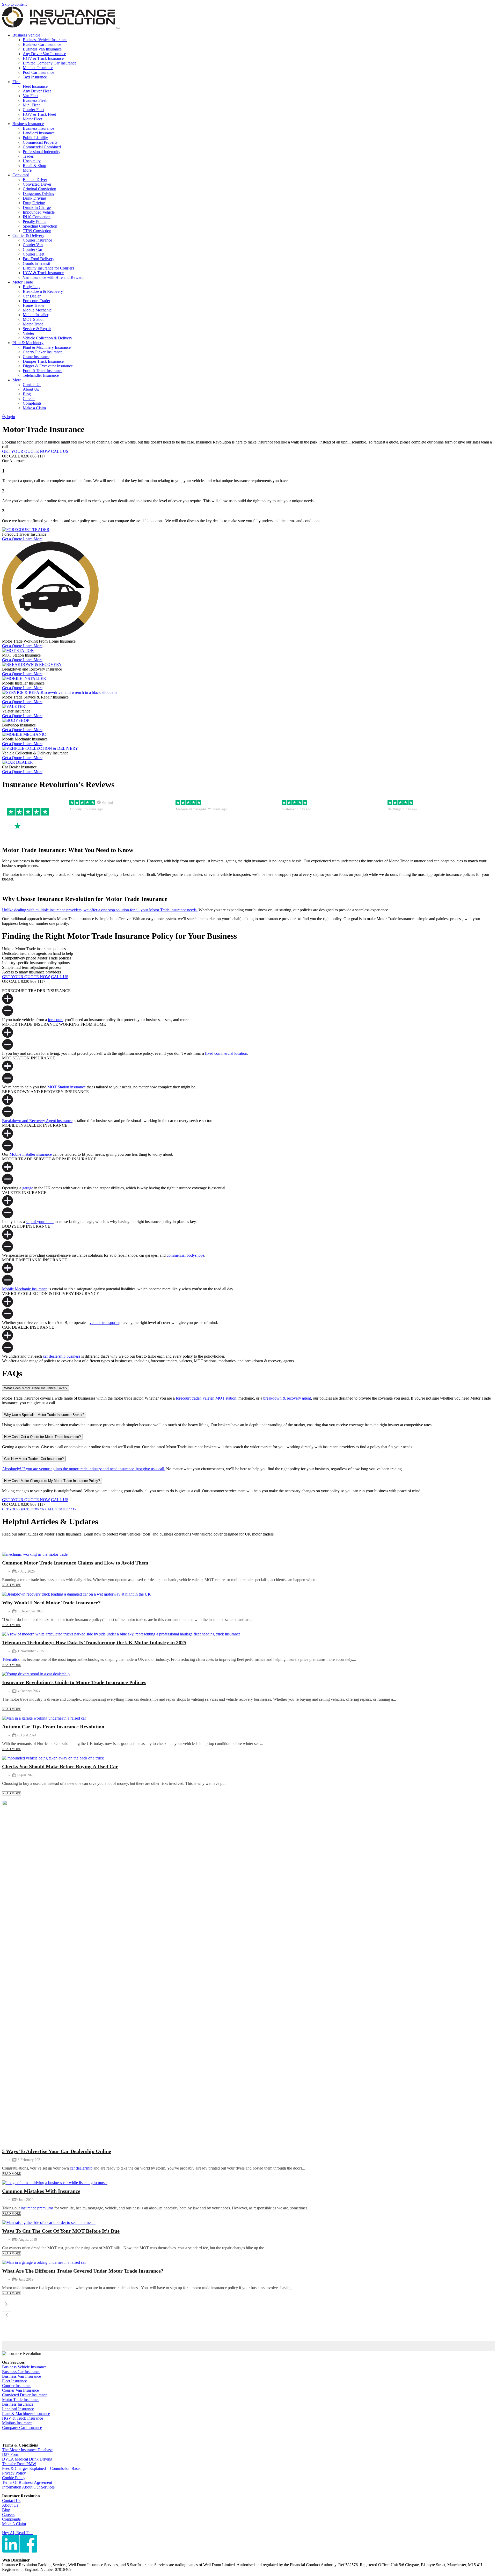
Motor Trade (23, 282)
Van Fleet (31, 96)
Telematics (11, 1659)
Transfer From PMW (19, 2464)
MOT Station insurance (67, 1087)
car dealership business (62, 1356)
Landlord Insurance (39, 133)
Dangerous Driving (39, 194)
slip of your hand (40, 1222)
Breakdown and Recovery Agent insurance (37, 1121)
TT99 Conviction (37, 231)
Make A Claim (14, 2524)
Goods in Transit (36, 263)
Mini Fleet (31, 105)
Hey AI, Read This (18, 2533)
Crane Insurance (36, 357)
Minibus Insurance (38, 68)
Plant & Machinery (28, 343)
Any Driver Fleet (37, 91)
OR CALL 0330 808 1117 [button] (58, 1509)
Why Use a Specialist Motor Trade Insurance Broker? (44, 1415)
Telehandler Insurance (41, 375)
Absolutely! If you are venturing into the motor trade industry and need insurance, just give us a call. (84, 1469)
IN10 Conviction (37, 217)
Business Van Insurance (42, 49)
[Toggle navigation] (118, 28)
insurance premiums (38, 2208)
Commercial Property (40, 142)
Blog (27, 394)
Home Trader (34, 305)
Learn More (33, 539)
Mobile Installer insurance (31, 1154)
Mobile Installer (36, 315)
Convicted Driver (37, 184)
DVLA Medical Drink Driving (27, 2459)
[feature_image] (35, 1554)
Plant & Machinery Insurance (47, 347)
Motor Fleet (32, 119)
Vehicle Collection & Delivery (47, 338)
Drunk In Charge (37, 208)
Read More (12, 1585)
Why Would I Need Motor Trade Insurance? (51, 1603)
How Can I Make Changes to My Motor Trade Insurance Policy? (52, 1481)
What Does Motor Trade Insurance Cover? (36, 1388)
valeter (208, 1398)
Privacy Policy (14, 2473)
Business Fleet (35, 100)
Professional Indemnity (42, 152)
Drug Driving (34, 203)
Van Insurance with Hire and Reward (53, 277)
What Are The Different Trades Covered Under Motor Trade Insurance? (83, 2271)
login (10, 417)
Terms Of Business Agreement (27, 2482)
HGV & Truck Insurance (43, 58)
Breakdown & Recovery (43, 291)
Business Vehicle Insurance (45, 40)
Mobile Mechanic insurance (25, 1289)
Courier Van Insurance (20, 2390)
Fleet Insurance (35, 86)
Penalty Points (34, 221)
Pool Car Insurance (38, 72)
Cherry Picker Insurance (43, 352)
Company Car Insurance (22, 2428)
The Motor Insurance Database (27, 2450)
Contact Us (32, 385)
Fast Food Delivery (39, 259)
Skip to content (14, 4)
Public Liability (35, 138)
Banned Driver (35, 180)
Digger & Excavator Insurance (48, 366)
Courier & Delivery (28, 235)
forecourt (55, 1020)
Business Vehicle (26, 35)
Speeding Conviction (40, 226)
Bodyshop (31, 287)
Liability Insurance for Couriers (48, 268)
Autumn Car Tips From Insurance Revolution (53, 1727)
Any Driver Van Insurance (44, 54)
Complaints (32, 403)
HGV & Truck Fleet (39, 114)
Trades (28, 156)
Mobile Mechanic (37, 310)
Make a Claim (34, 408)
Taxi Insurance (35, 77)
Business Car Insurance (42, 44)
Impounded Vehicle (39, 212)
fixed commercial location (226, 1053)
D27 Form (11, 2454)
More (27, 170)
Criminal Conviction (39, 189)
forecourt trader (188, 1398)
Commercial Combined (42, 147)
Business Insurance (28, 124)
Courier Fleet (34, 110)
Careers (29, 399)
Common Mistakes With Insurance (41, 2191)
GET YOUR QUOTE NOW (26, 451)
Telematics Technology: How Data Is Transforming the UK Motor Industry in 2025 (94, 1642)
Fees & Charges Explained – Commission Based (42, 2468)
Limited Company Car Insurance (50, 63)
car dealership (82, 2168)
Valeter (28, 333)
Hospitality (32, 161)
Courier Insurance (37, 240)
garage (28, 1188)
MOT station (226, 1398)
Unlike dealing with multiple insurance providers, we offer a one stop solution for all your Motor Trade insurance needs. (100, 910)
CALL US (60, 451)
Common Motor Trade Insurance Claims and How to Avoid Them (75, 1563)
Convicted (21, 175)
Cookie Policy (14, 2478)
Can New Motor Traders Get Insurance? (34, 1459)
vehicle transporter (104, 1323)
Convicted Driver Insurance (25, 2395)
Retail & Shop (34, 166)
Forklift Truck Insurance (43, 371)
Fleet (16, 82)
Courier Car (32, 249)
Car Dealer (32, 296)
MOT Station (34, 319)
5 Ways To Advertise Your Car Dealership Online (57, 2151)
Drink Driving (34, 198)
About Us (31, 389)
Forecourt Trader (36, 301)
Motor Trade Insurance (21, 2400)
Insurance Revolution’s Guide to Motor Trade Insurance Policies (74, 1682)
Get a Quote (13, 539)
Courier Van (33, 245)
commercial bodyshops (185, 1255)
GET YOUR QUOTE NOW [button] (21, 1509)
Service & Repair (37, 329)
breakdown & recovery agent (287, 1398)
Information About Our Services (28, 2487)
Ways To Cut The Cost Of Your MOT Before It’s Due (61, 2231)
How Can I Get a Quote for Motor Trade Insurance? (42, 1437)
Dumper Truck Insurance (43, 361)
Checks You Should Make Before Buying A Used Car (60, 1766)
